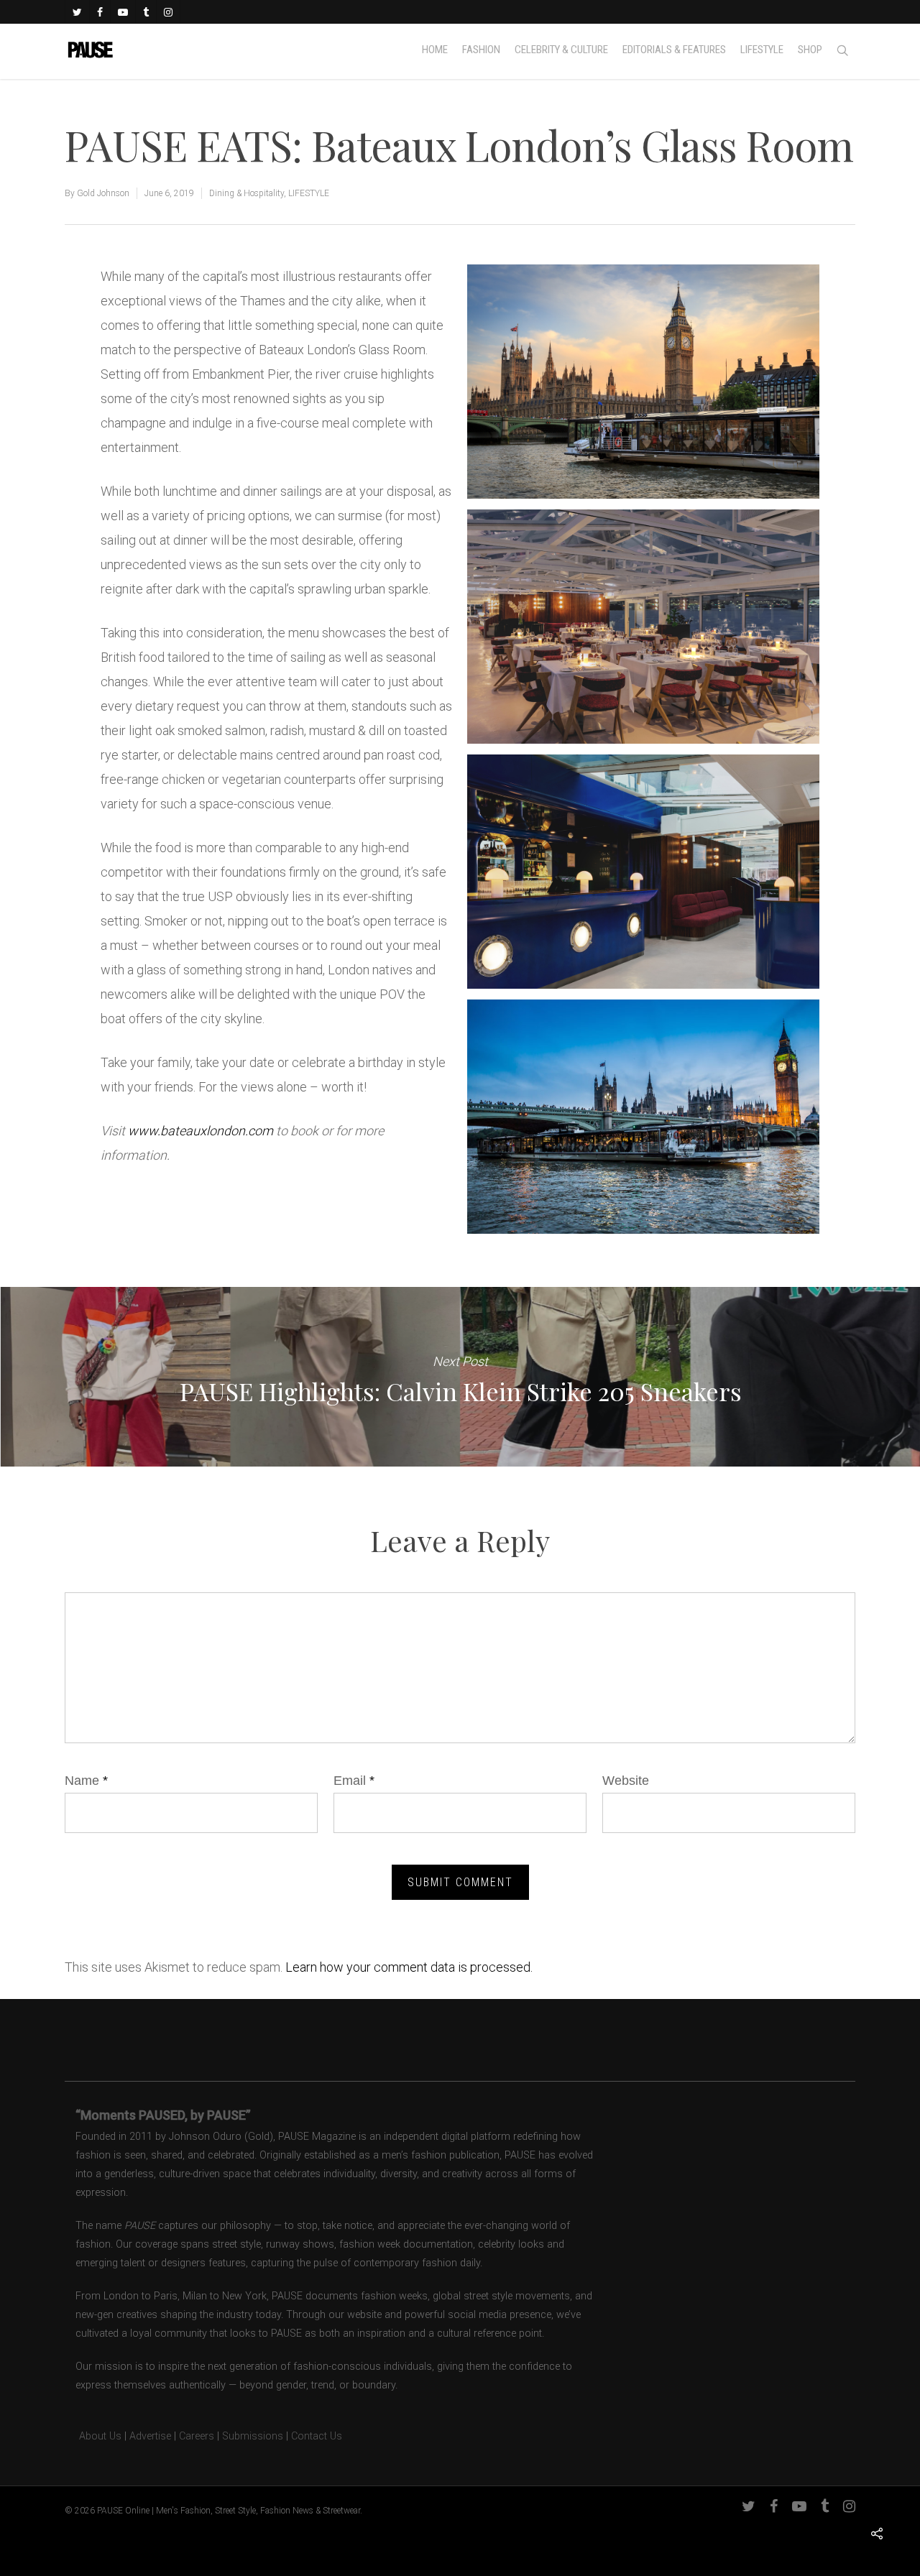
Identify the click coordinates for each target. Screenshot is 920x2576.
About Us (93, 2436)
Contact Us (317, 2436)
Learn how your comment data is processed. (409, 1967)
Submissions (253, 2436)
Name (86, 1781)
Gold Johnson (103, 193)
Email (354, 1781)
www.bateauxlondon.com (201, 1131)
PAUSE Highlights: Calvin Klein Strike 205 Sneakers (460, 1377)
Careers (197, 2436)
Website (626, 1781)
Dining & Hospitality (247, 193)
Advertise (150, 2436)
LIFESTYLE (309, 193)
